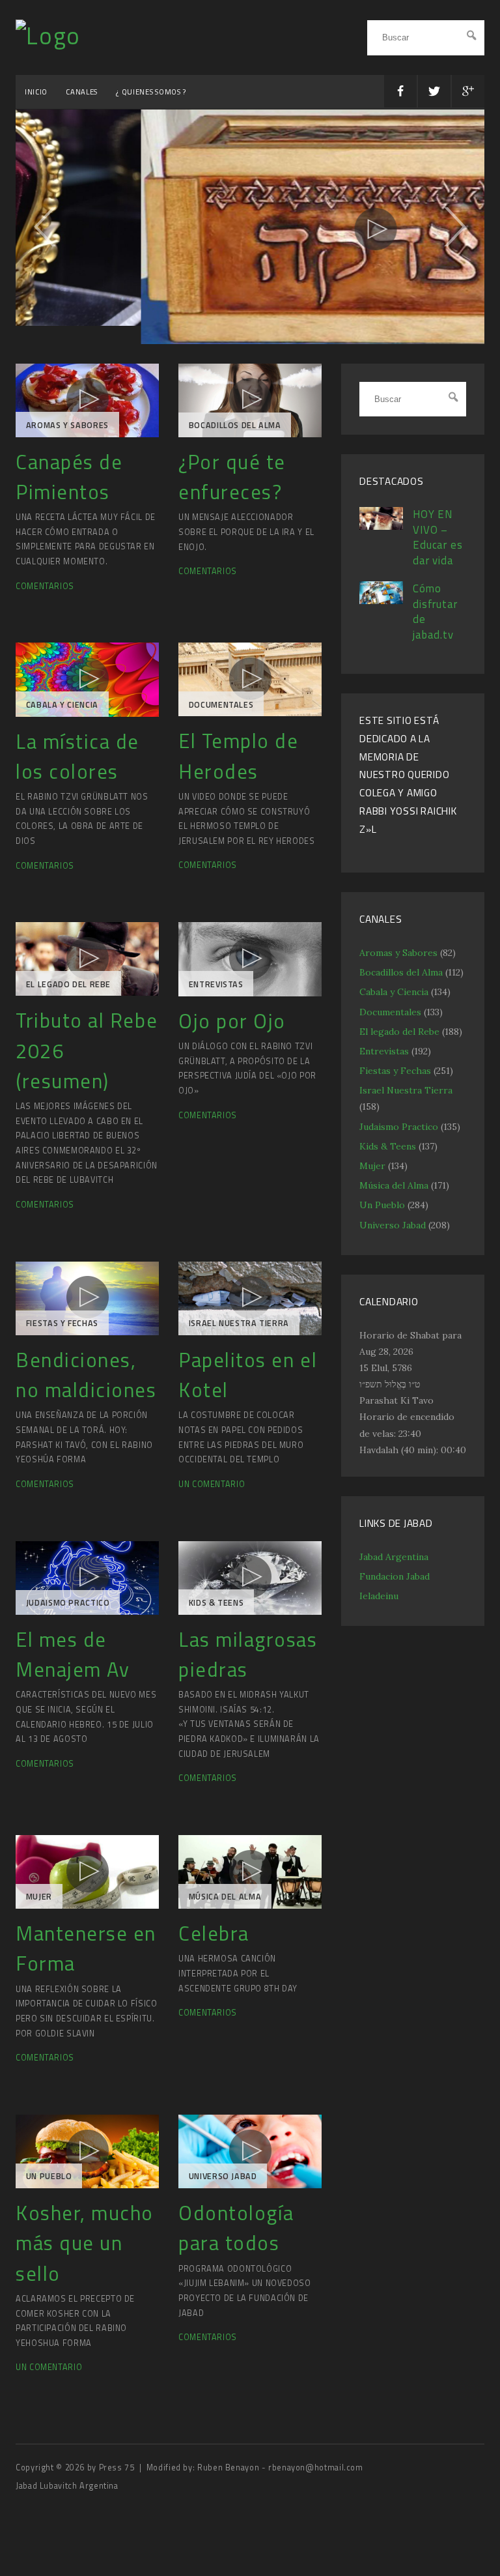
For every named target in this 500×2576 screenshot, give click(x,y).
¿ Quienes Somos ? (151, 92)
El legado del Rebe (68, 991)
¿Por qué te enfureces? (232, 484)
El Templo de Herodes (238, 763)
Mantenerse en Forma (86, 1955)
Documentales (221, 711)
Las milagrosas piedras (248, 1661)
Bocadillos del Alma (235, 432)
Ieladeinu (379, 1603)
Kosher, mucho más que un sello (85, 2250)
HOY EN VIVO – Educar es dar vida (438, 544)
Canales (82, 92)
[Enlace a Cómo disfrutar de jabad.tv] (381, 608)
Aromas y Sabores (67, 432)
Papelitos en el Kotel (248, 1382)
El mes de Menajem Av (73, 1661)
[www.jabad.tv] (48, 36)
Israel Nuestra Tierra (239, 1330)
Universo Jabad (223, 2183)
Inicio (36, 92)
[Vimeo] (87, 408)
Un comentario (212, 1491)
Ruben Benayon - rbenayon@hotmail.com (280, 2475)
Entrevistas (216, 991)
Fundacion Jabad (395, 1584)
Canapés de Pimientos (69, 484)
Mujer (39, 1904)
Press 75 (118, 2475)
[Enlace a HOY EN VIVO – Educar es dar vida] (381, 533)
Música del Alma (225, 1904)
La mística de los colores (77, 763)
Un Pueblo (49, 2183)
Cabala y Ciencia (62, 712)
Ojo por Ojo (232, 1028)
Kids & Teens (216, 1610)
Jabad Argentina (394, 1564)
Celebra (214, 1940)
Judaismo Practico (68, 1610)
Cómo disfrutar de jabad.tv (435, 619)
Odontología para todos (236, 2235)
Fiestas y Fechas (62, 1330)
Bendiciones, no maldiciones (86, 1382)
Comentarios (45, 593)
